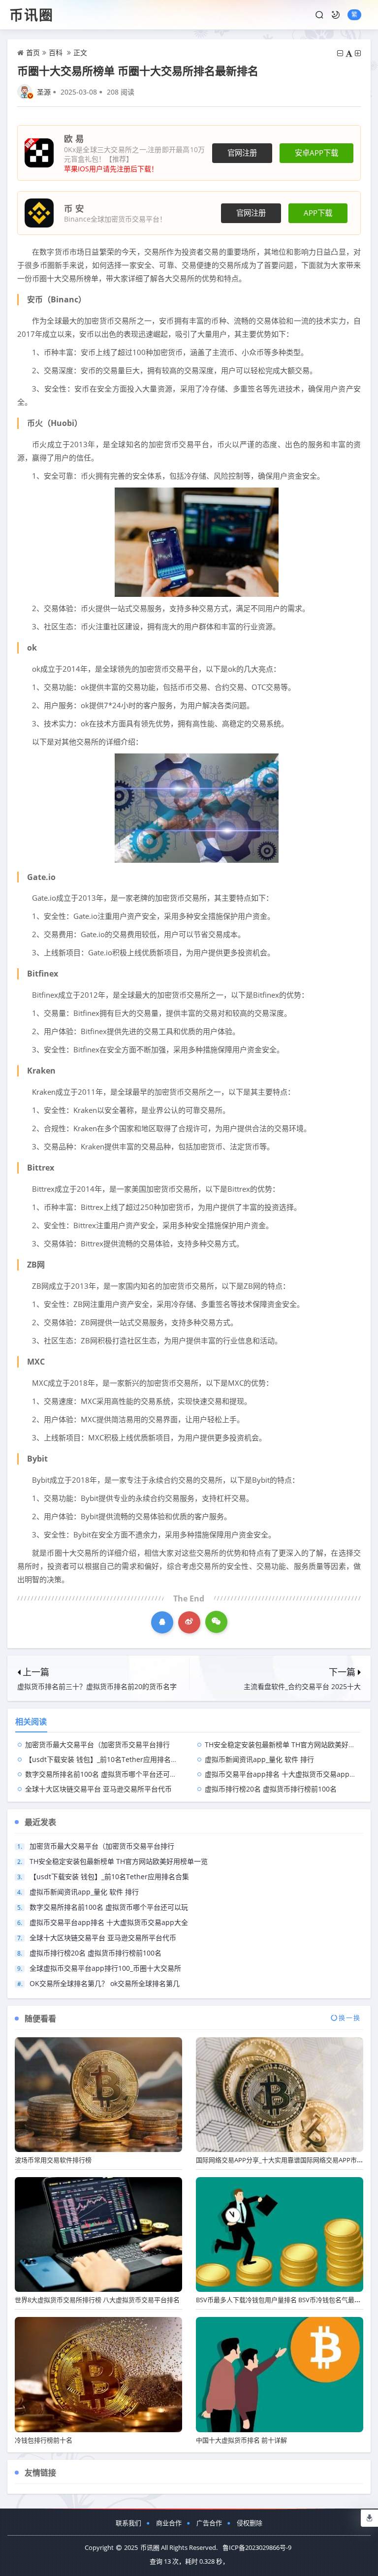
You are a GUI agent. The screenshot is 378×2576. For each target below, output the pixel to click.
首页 (33, 52)
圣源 (44, 92)
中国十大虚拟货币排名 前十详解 (241, 2440)
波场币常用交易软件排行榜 (53, 2160)
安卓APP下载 (316, 153)
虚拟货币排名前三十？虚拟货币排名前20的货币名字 (97, 1686)
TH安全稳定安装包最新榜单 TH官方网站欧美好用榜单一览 (119, 1861)
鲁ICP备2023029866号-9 (257, 2547)
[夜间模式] (336, 15)
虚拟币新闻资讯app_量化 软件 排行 (259, 1759)
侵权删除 (250, 2523)
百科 (56, 52)
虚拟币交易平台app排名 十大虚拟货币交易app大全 (284, 1774)
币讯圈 (31, 15)
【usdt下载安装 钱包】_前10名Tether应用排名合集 (105, 1759)
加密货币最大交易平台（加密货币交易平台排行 (97, 1745)
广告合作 (209, 2523)
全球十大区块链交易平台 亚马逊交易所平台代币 (98, 1789)
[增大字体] (358, 53)
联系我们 (128, 2523)
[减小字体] (340, 53)
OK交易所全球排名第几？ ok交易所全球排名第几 (105, 1983)
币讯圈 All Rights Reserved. (179, 2547)
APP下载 (318, 213)
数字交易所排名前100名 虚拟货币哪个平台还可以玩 (104, 1774)
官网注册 (242, 153)
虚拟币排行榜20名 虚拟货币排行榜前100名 (271, 1789)
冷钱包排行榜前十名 (44, 2440)
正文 (80, 52)
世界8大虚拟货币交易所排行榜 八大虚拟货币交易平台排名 (97, 2300)
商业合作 (169, 2523)
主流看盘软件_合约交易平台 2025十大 (302, 1686)
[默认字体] (349, 53)
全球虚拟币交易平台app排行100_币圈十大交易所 (105, 1968)
